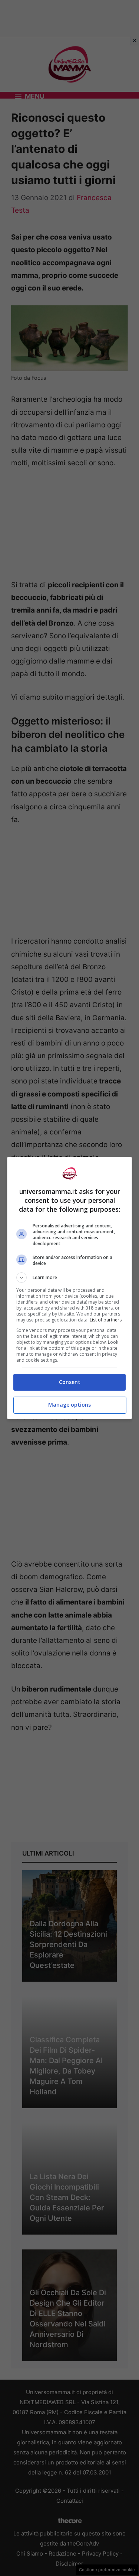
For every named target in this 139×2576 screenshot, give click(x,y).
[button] (70, 1278)
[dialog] (70, 1288)
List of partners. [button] (106, 1320)
